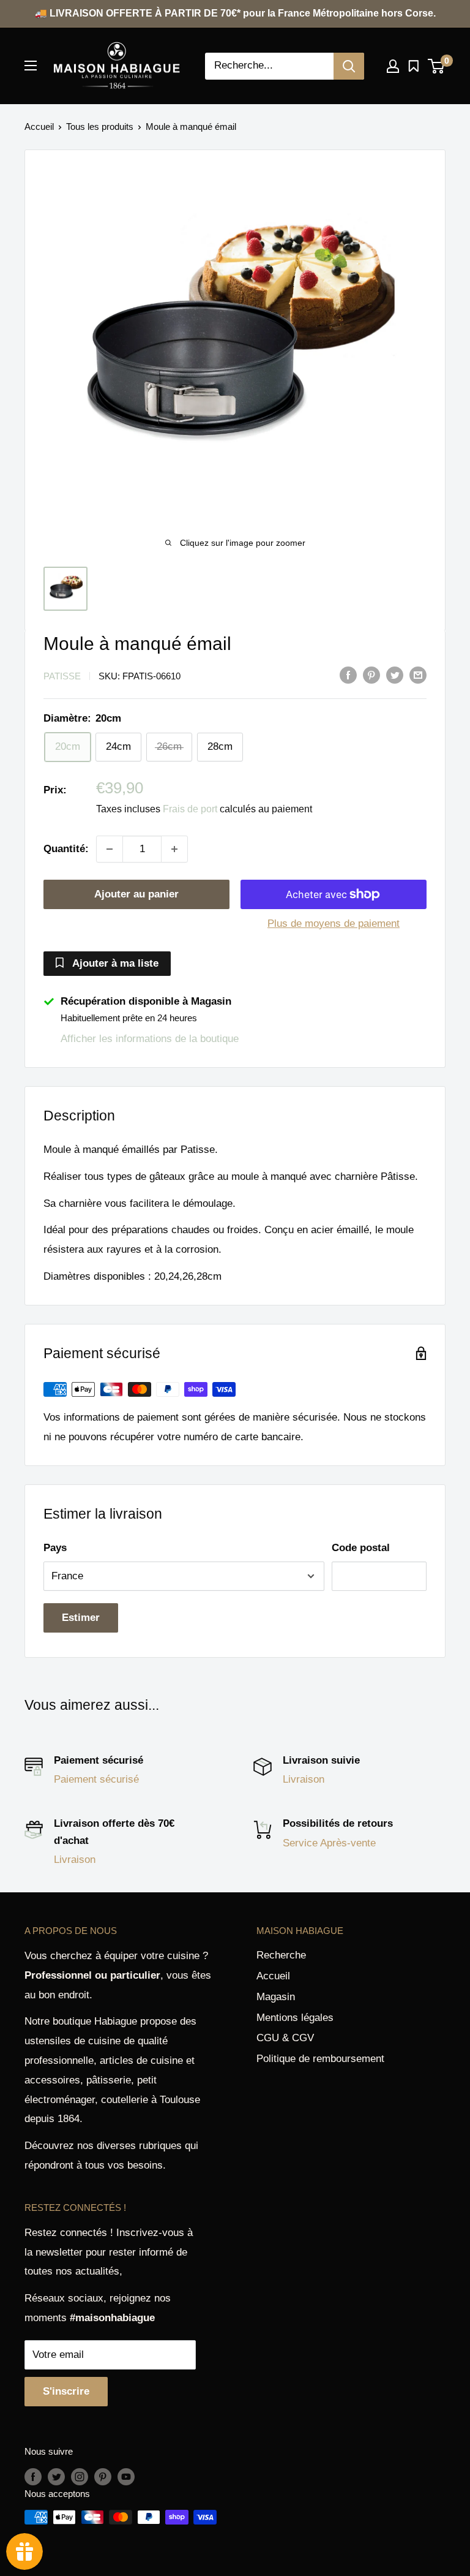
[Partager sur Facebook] (348, 675)
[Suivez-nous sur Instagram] (80, 2476)
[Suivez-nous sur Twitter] (56, 2476)
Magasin (276, 1997)
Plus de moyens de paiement (334, 924)
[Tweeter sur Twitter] (395, 675)
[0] (437, 66)
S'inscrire (66, 2391)
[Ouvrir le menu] (31, 66)
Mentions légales (295, 2018)
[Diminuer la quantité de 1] (110, 849)
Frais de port (190, 809)
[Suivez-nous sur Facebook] (33, 2476)
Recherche (281, 1955)
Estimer (81, 1618)
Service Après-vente (329, 1843)
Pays (55, 1548)
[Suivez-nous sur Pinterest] (103, 2476)
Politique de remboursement (320, 2059)
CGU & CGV (285, 2038)
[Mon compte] (393, 66)
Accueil (39, 127)
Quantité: (66, 849)
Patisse (62, 676)
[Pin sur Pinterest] (371, 675)
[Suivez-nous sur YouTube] (126, 2476)
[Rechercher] (349, 66)
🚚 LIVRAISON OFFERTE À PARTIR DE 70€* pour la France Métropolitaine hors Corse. (235, 13)
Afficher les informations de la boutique (150, 1039)
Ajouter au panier (136, 894)
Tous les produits (100, 127)
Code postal (361, 1548)
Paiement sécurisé (96, 1779)
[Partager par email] (418, 675)
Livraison (304, 1779)
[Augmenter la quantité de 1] (174, 849)
